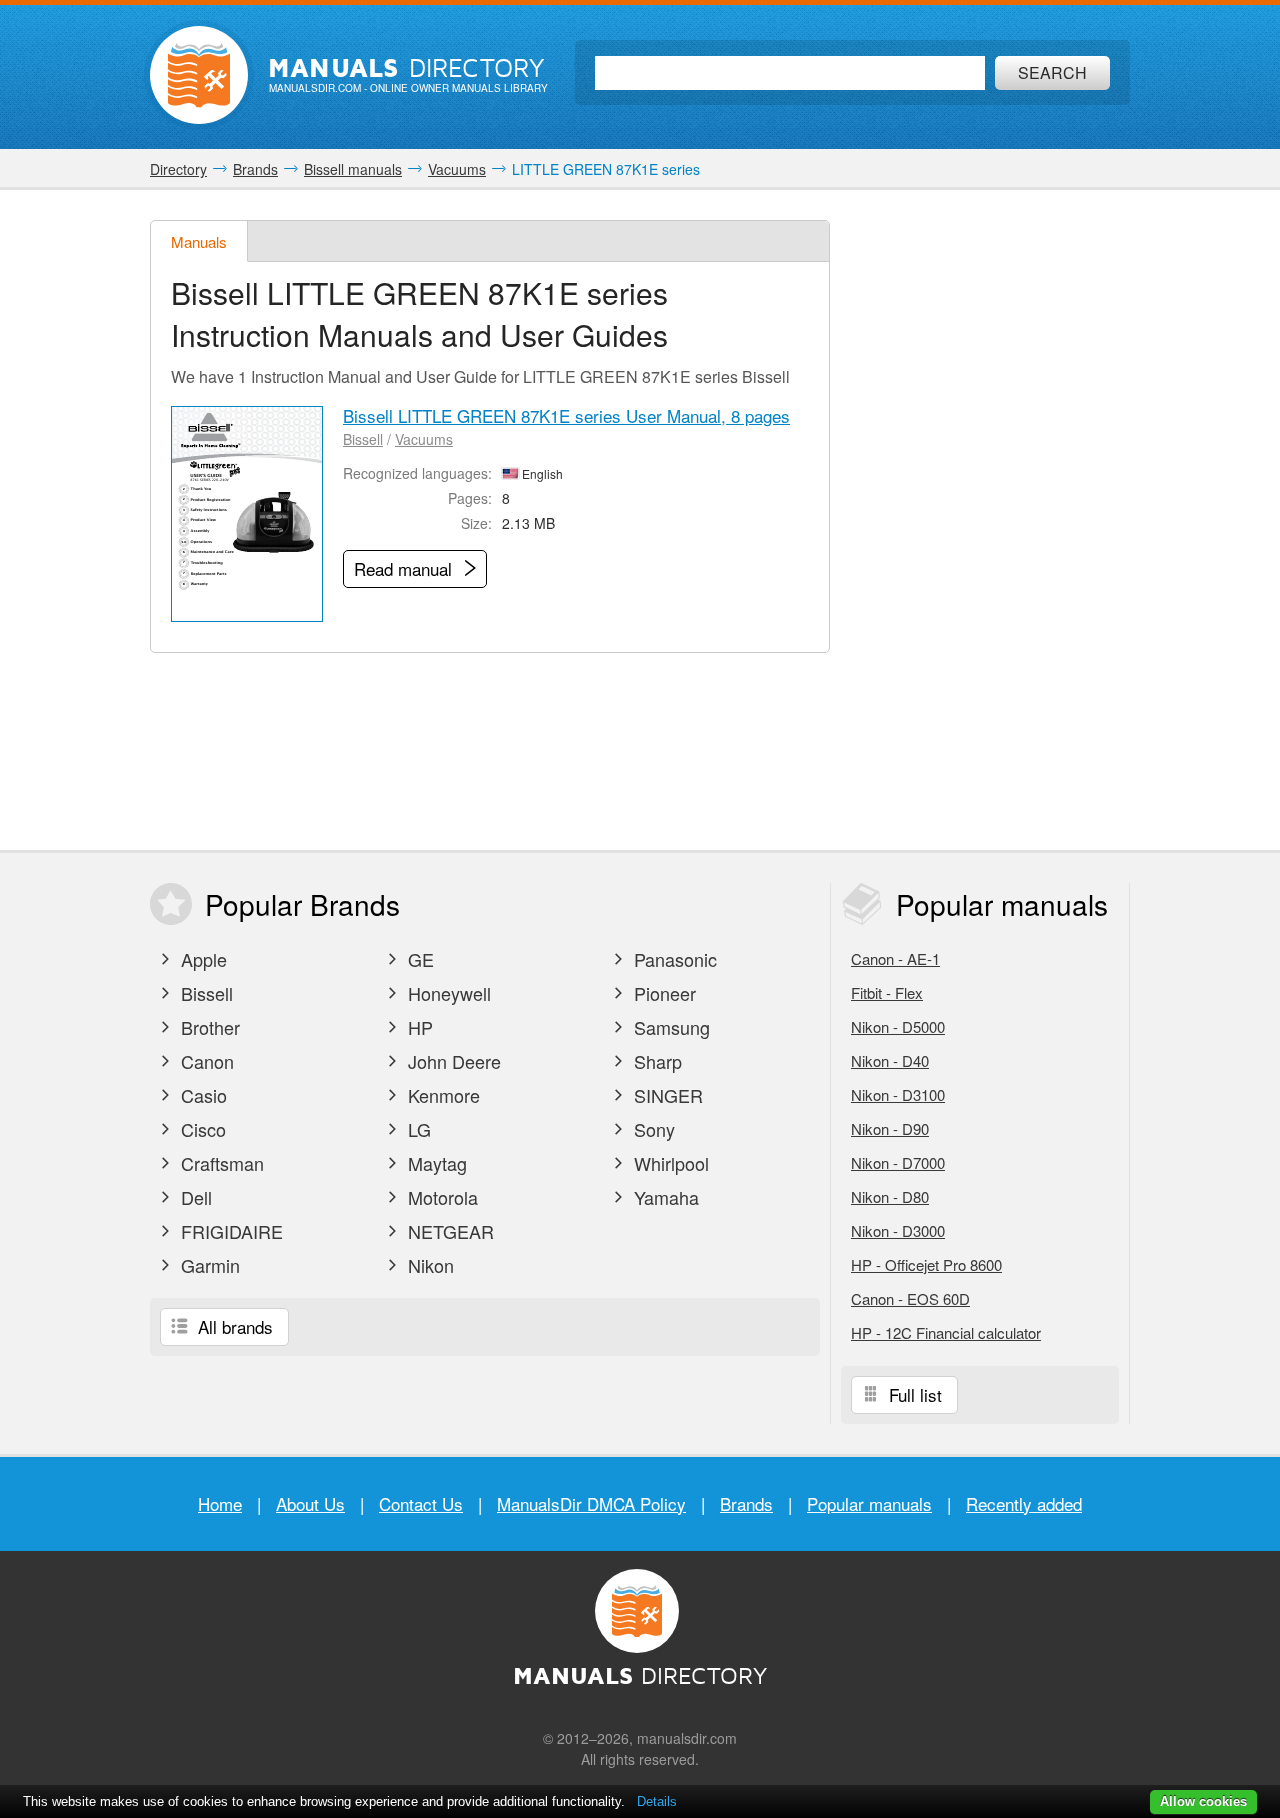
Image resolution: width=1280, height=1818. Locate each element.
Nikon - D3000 (898, 1230)
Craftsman (220, 1163)
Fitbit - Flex (887, 992)
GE (418, 959)
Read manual (405, 568)
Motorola (440, 1197)
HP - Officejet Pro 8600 (926, 1264)
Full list (913, 1394)
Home (220, 1503)
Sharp (655, 1061)
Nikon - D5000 (898, 1026)
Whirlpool (669, 1163)
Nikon (428, 1265)
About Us (310, 1503)
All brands (233, 1326)
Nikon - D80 (890, 1196)
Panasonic (673, 959)
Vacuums (424, 439)
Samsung (669, 1027)
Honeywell (447, 993)
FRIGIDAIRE (229, 1231)
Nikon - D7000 (898, 1162)
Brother (208, 1027)
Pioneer (662, 993)
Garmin (208, 1265)
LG (417, 1129)
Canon (205, 1061)
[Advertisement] (985, 520)
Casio (201, 1095)
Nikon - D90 (890, 1128)
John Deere (452, 1061)
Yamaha (664, 1197)
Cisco (201, 1129)
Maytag (435, 1163)
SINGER (666, 1095)
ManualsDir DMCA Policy (591, 1503)
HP (418, 1027)
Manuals (199, 241)
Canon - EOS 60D (910, 1298)
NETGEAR (448, 1231)
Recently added (1024, 1503)
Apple (201, 959)
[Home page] (199, 75)
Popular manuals (869, 1503)
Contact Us (421, 1503)
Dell (194, 1197)
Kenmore (441, 1095)
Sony (652, 1129)
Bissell (363, 439)
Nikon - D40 (890, 1060)
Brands (746, 1503)
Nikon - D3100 (898, 1094)
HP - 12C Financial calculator (946, 1332)
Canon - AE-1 (895, 958)
